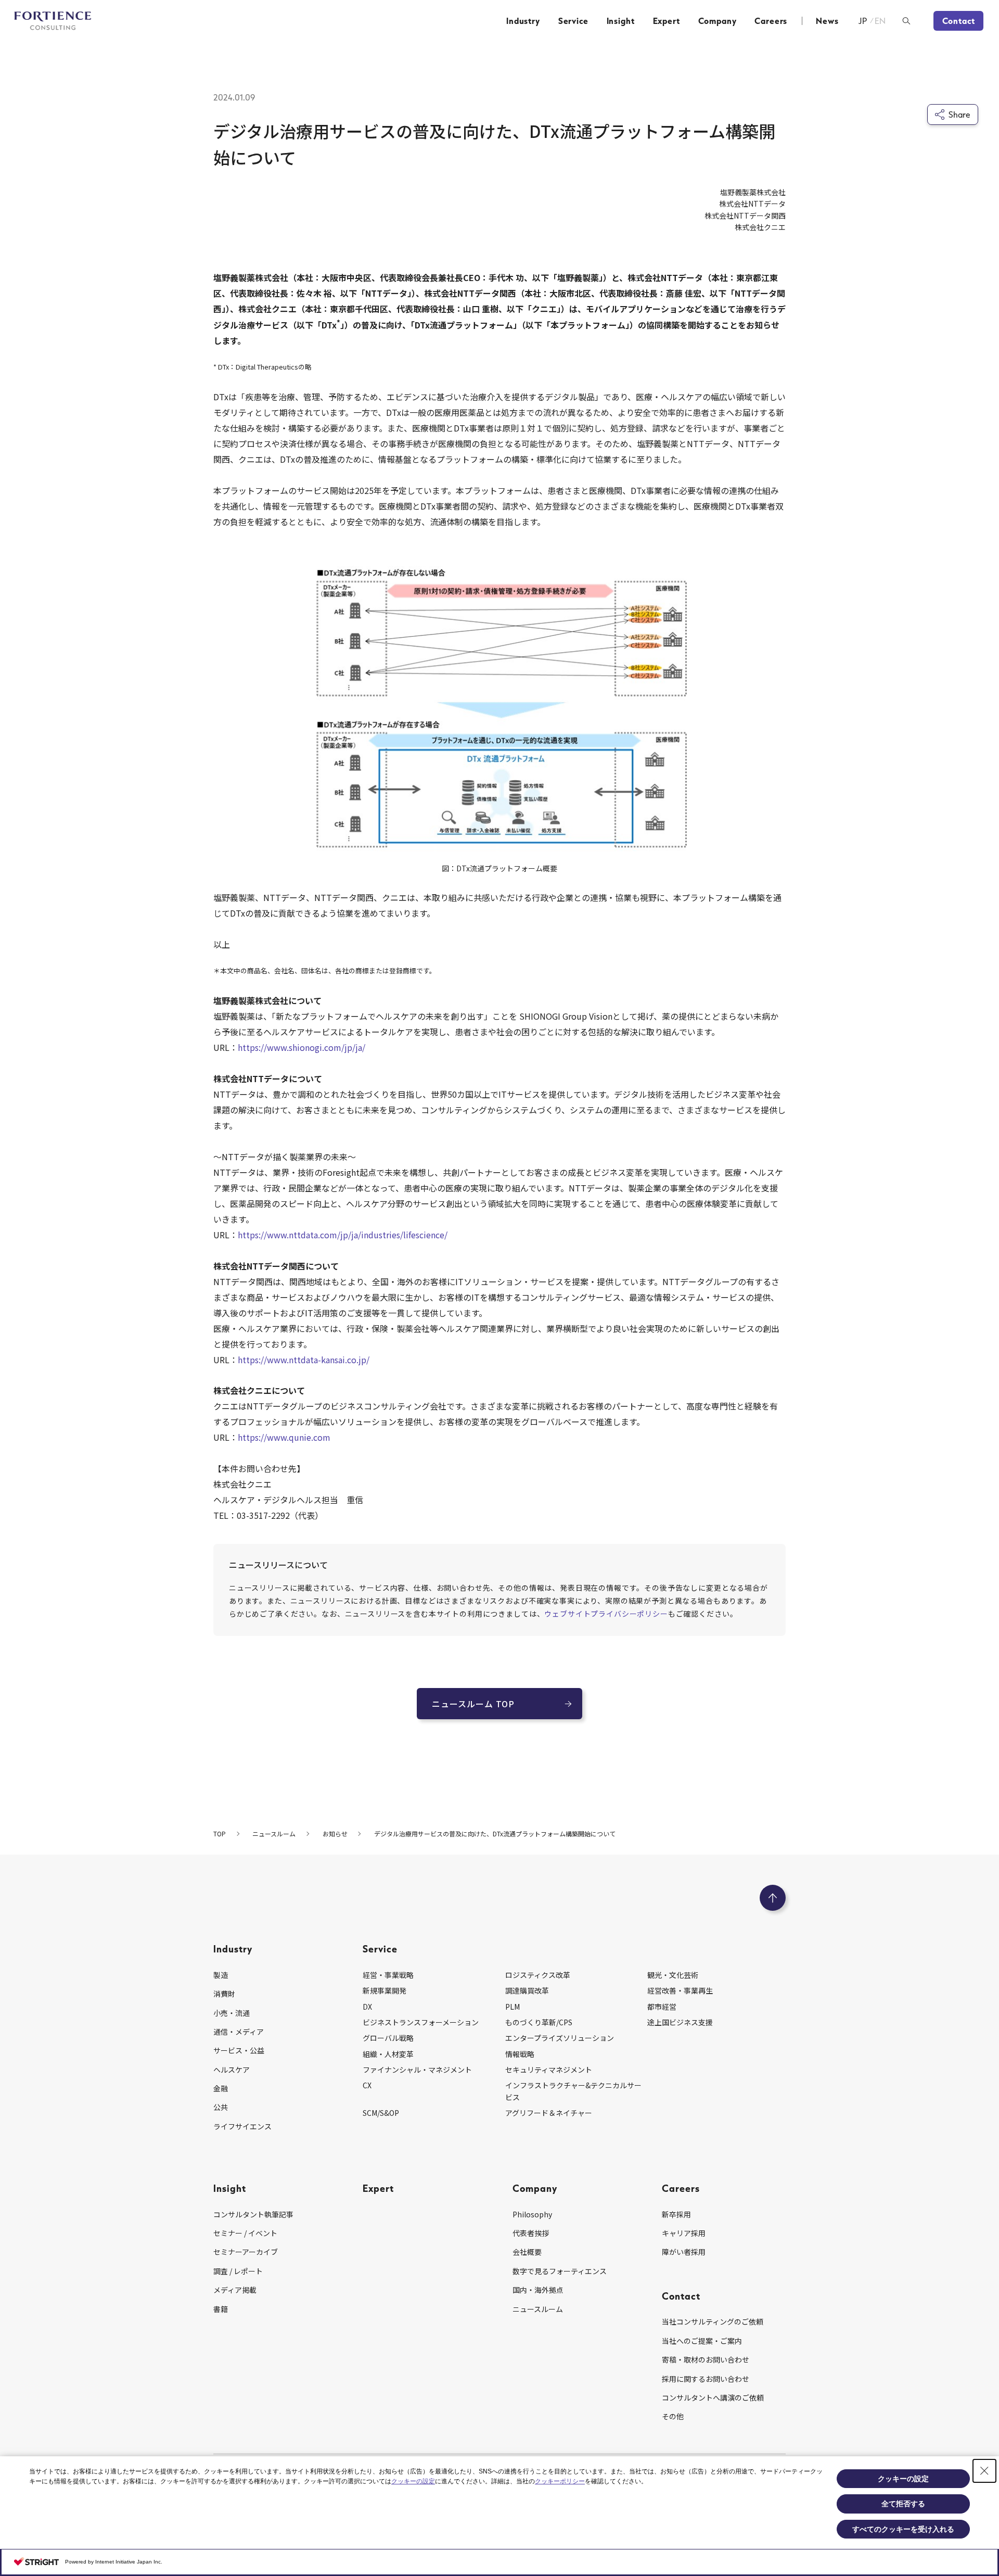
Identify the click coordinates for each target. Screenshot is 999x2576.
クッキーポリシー (560, 2481)
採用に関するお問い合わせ (706, 2379)
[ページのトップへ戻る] (773, 1898)
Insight (621, 21)
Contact (959, 21)
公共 (221, 2107)
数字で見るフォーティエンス (560, 2271)
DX (367, 2007)
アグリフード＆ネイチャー (549, 2113)
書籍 (221, 2309)
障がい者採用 (684, 2252)
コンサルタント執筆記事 (253, 2214)
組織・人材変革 (388, 2054)
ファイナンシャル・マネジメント (417, 2070)
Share (959, 115)
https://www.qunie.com (284, 1437)
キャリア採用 (684, 2233)
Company (718, 21)
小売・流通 (232, 2013)
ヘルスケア (232, 2070)
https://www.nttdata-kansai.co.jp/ (304, 1360)
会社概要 (527, 2252)
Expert (667, 21)
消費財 (224, 1994)
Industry (523, 21)
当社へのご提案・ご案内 (702, 2341)
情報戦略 (520, 2054)
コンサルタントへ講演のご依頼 (713, 2397)
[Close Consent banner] (984, 2471)
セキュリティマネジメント (549, 2070)
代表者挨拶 (531, 2233)
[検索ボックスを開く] (906, 21)
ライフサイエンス (242, 2126)
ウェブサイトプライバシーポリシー (606, 1614)
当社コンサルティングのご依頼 (713, 2321)
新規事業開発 (385, 1990)
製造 (221, 1975)
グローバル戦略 (388, 2038)
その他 (673, 2416)
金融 (221, 2088)
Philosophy (532, 2214)
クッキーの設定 (413, 2481)
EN (881, 21)
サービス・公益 (239, 2050)
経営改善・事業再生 (680, 1990)
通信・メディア (239, 2032)
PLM (513, 2007)
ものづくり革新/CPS (539, 2022)
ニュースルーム (538, 2309)
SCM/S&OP (381, 2113)
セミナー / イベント (245, 2233)
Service (573, 21)
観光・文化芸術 (673, 1975)
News (827, 21)
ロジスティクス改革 (538, 1975)
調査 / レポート (238, 2271)
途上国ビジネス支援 (680, 2022)
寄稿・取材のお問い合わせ (706, 2359)
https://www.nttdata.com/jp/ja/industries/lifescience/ (343, 1235)
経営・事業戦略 (388, 1975)
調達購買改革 (527, 1990)
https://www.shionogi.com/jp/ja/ (302, 1047)
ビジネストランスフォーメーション (421, 2022)
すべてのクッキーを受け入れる (903, 2529)
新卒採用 (676, 2214)
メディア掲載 (235, 2290)
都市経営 (662, 2007)
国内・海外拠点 (538, 2290)
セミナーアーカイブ (246, 2252)
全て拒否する (903, 2504)
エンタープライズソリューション (560, 2038)
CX (367, 2085)
